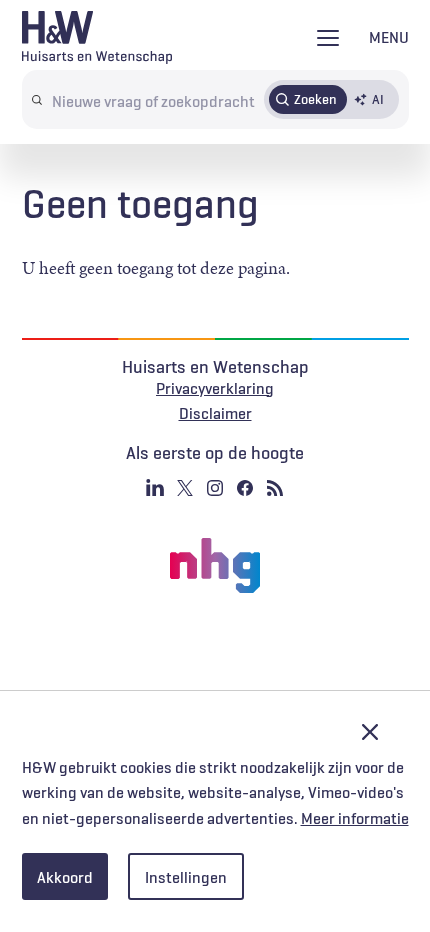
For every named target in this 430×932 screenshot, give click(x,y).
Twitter (185, 488)
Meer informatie (355, 818)
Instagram (215, 488)
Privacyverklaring (215, 388)
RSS (275, 488)
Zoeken (315, 99)
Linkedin (155, 488)
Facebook (245, 488)
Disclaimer (215, 413)
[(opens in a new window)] (215, 566)
